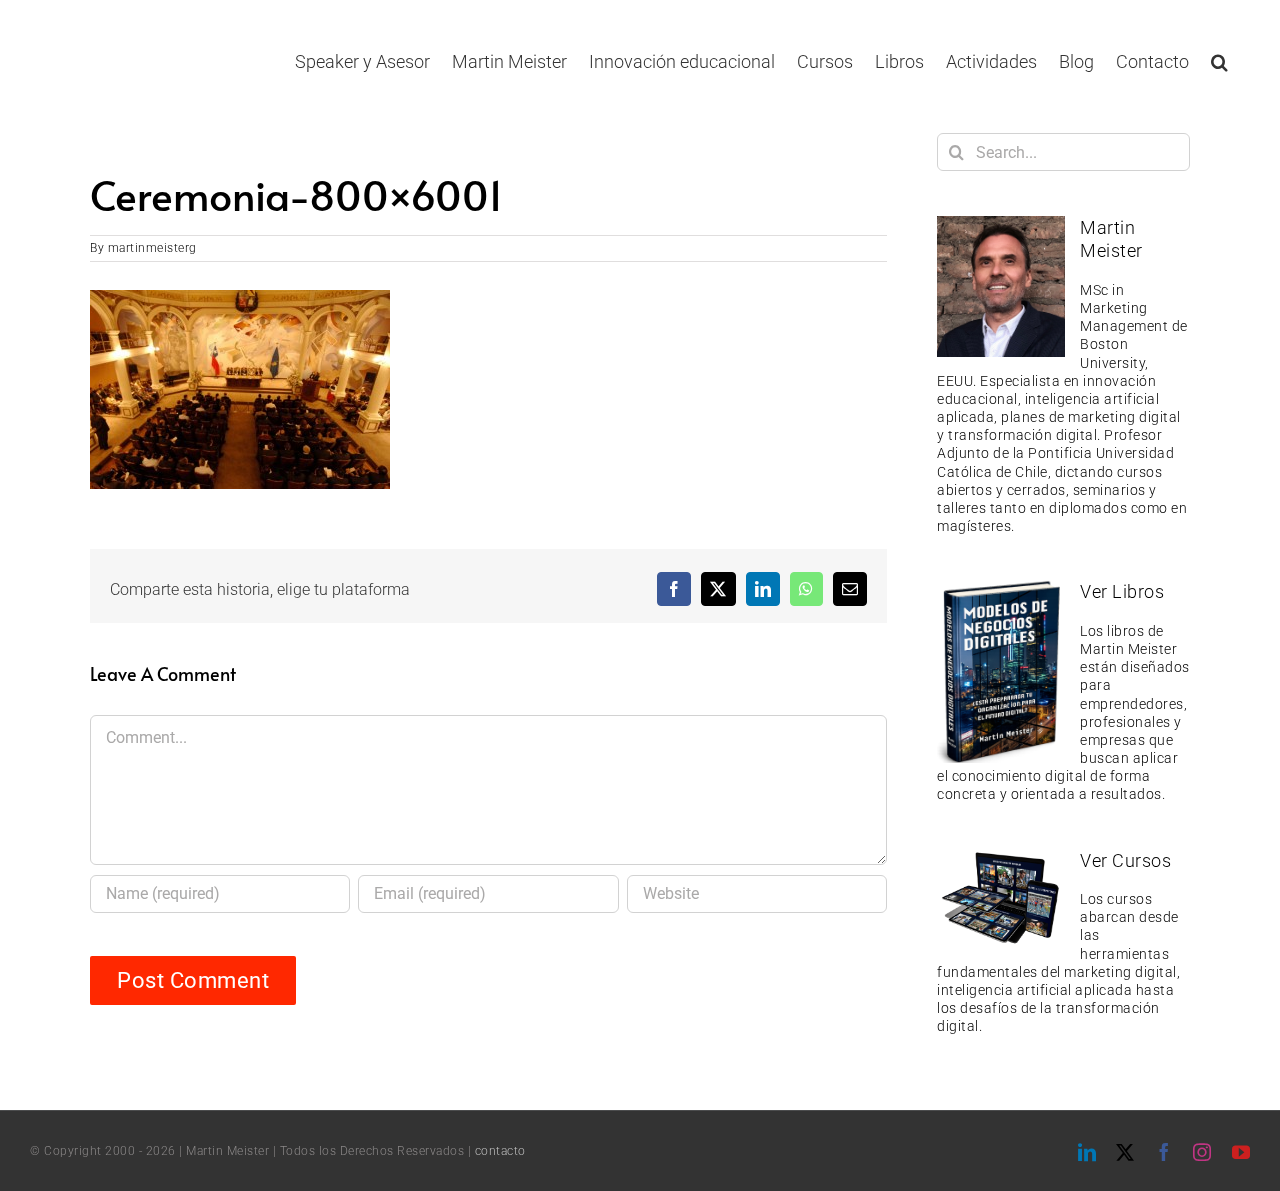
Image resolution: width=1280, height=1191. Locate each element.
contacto (500, 1151)
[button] (1219, 61)
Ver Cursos (1125, 860)
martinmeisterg (152, 248)
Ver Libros (1122, 591)
